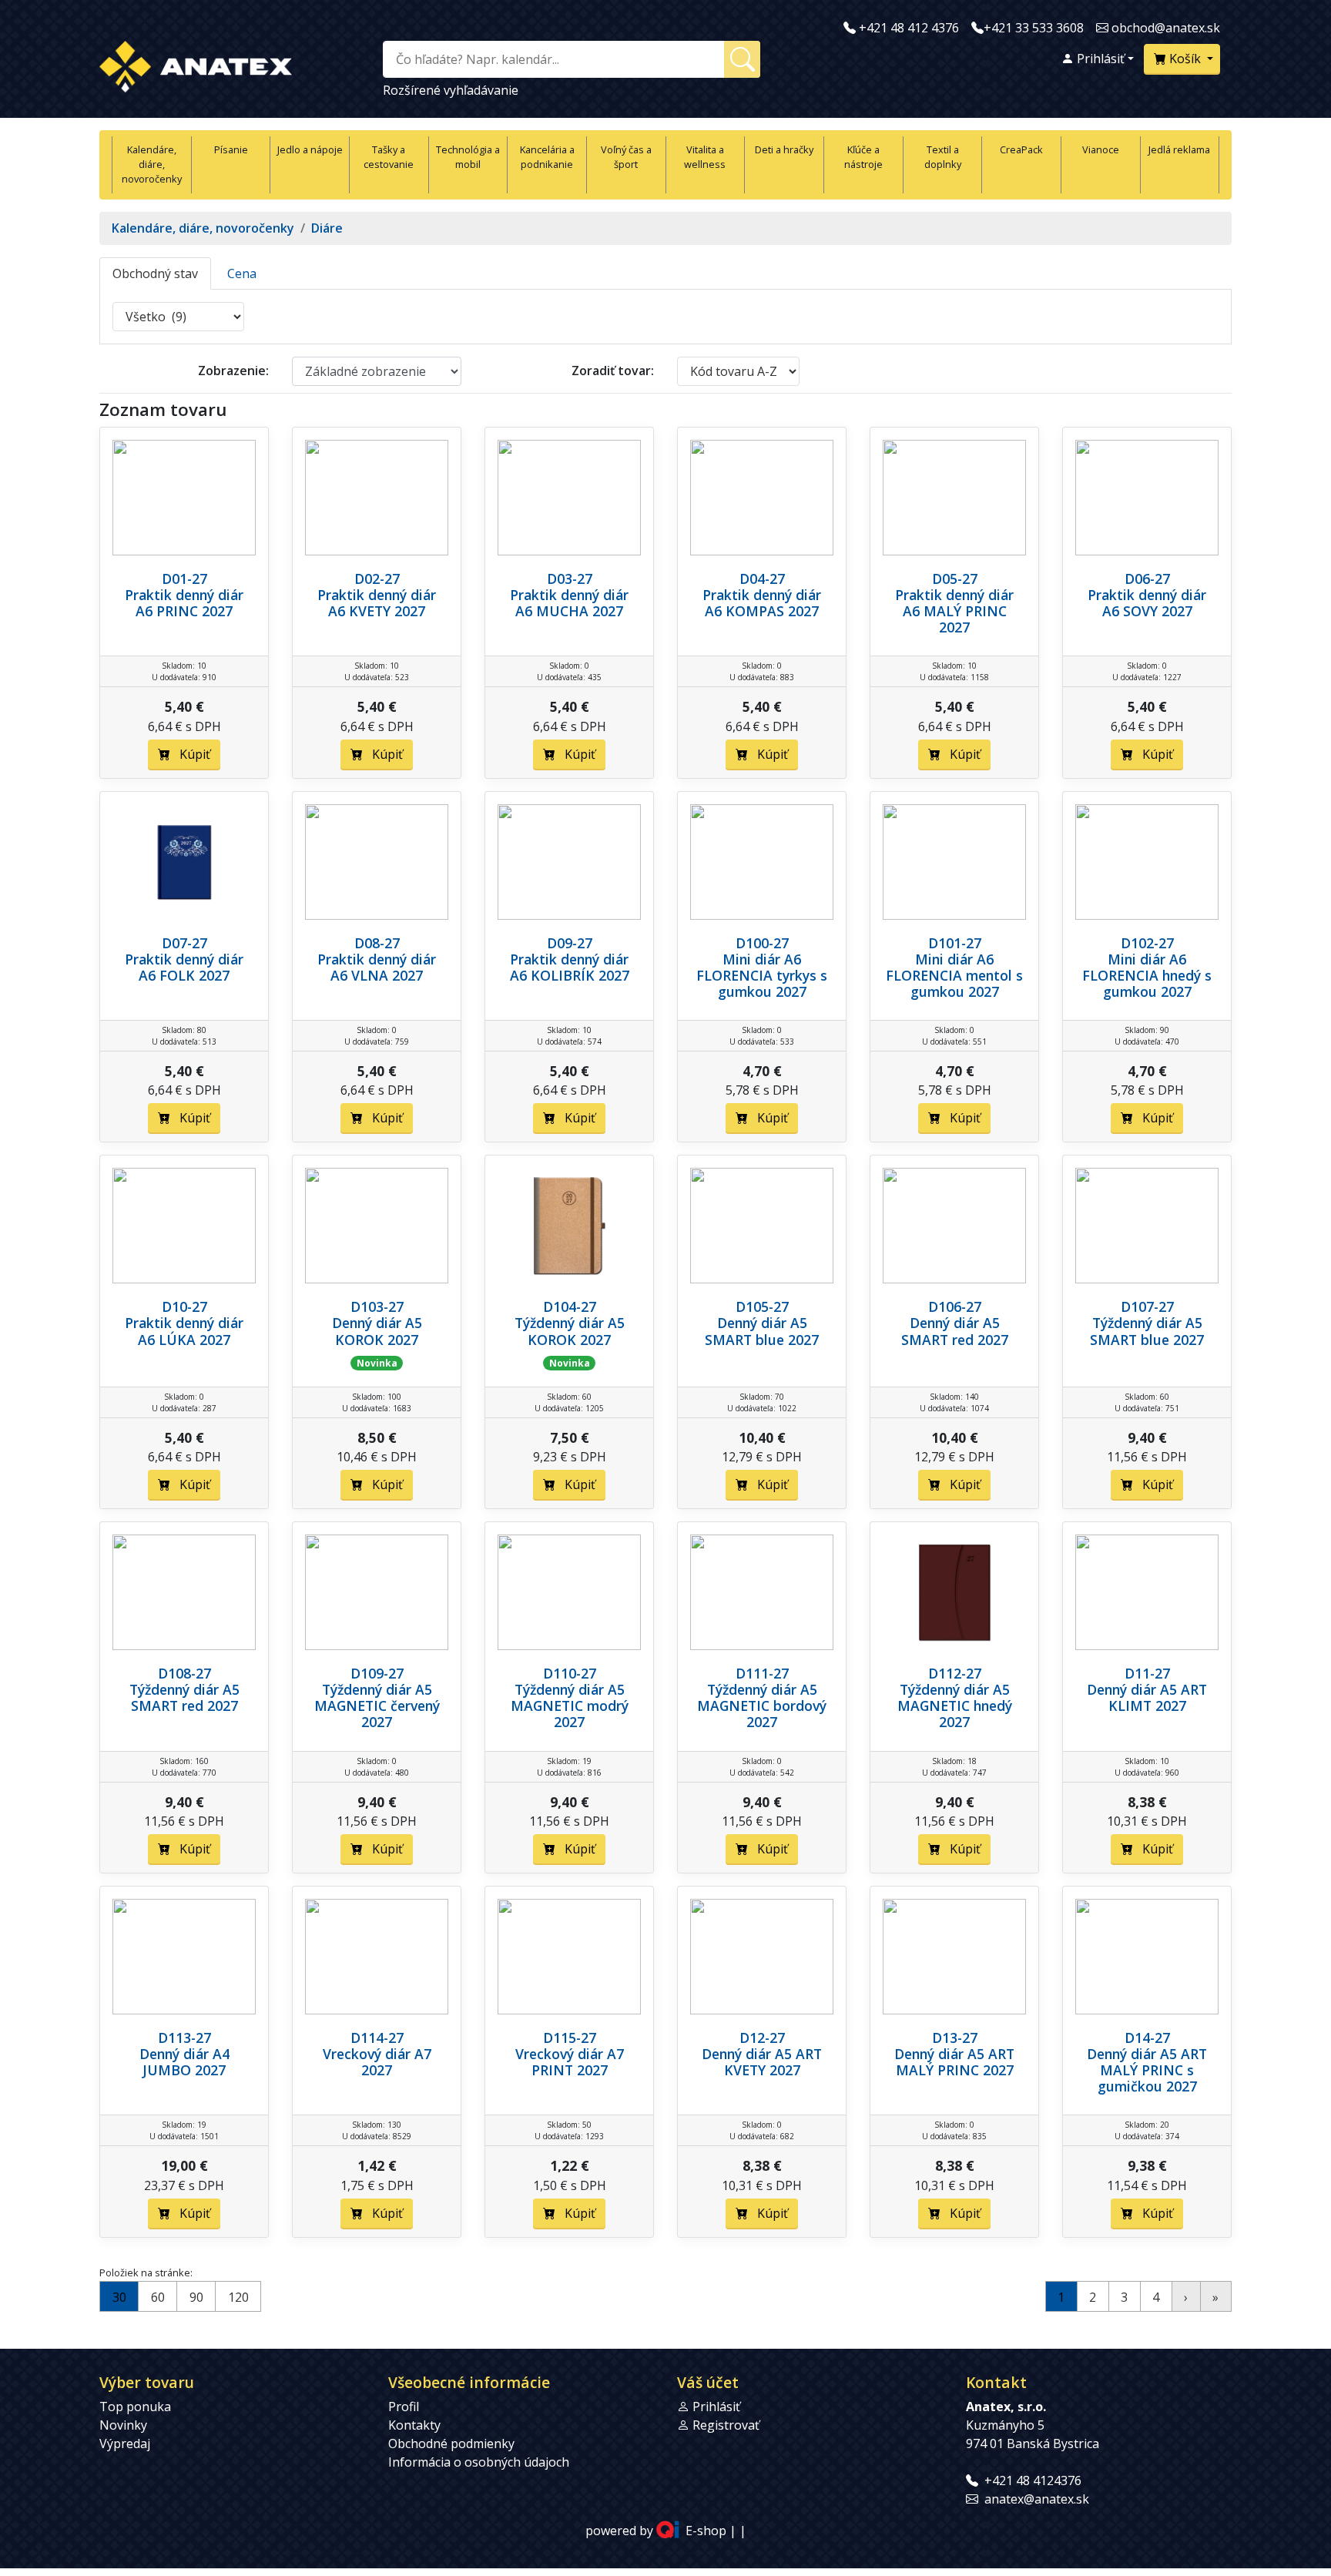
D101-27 (955, 943)
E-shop (706, 2531)
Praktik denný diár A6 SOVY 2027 (1147, 603)
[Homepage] (196, 64)
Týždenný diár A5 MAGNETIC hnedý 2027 (955, 1706)
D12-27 (762, 2038)
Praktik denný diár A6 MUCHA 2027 (569, 603)
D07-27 (184, 943)
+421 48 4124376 (1033, 2480)
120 (238, 2297)
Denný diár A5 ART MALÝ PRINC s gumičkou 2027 (1147, 2070)
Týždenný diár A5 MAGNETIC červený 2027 (377, 1706)
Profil (404, 2407)
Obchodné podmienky (451, 2444)
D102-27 (1147, 943)
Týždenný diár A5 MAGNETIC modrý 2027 (570, 1706)
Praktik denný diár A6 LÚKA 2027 (184, 1331)
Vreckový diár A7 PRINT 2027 (570, 2062)
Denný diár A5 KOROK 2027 (377, 1331)
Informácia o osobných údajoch (479, 2462)
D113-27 (184, 2038)
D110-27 (570, 1673)
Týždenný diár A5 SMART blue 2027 (1147, 1331)
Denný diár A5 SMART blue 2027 (762, 1331)
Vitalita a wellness (705, 157)
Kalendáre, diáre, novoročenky (152, 164)
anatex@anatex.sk (1037, 2499)
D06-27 (1147, 579)
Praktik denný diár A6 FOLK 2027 (184, 967)
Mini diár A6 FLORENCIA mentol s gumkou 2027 (954, 975)
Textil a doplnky (943, 157)
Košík (1185, 59)
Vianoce (1101, 149)
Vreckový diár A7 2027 (377, 2062)
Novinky (123, 2425)
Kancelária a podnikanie (547, 157)
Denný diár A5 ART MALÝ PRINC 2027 (954, 2062)
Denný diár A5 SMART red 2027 (955, 1331)
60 (158, 2297)
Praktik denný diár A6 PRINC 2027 (184, 603)
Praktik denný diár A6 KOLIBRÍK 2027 (570, 967)
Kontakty (414, 2425)
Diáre (327, 228)
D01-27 (184, 579)
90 (196, 2297)
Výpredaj (125, 2444)
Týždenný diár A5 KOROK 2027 (570, 1331)
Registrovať (726, 2425)
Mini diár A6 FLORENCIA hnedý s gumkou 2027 (1147, 975)
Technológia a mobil (468, 157)
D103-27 (377, 1306)
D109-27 (377, 1673)
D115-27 (570, 2038)
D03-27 (570, 579)
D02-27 (377, 579)
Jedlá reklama (1179, 149)
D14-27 (1147, 2038)
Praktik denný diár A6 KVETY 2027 (377, 603)
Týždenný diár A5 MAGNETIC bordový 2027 (762, 1706)
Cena (242, 273)
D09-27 (570, 943)
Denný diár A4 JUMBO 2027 (184, 2062)
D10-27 (184, 1306)
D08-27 (377, 943)
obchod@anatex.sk (1166, 28)
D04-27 (762, 579)
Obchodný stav (155, 273)
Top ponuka (135, 2407)
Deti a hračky (784, 149)
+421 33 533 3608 (1034, 28)
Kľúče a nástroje (863, 157)
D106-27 (955, 1306)
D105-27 (762, 1306)
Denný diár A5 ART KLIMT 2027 (1147, 1697)
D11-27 (1147, 1673)
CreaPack (1021, 149)
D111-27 (762, 1673)
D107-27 (1147, 1306)
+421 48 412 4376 (909, 28)
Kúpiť (190, 754)
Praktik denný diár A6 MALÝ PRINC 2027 (954, 611)
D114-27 (377, 2038)
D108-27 (184, 1673)
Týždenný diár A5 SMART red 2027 (184, 1697)
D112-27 (955, 1673)
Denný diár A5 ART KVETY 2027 (762, 2062)
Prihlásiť (1099, 59)
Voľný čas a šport (626, 157)
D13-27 (955, 2038)
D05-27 (955, 579)
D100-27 (762, 943)
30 (119, 2297)
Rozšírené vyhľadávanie (451, 90)
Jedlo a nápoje (310, 149)
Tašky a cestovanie (389, 157)
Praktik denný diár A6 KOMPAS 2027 (762, 603)
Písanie (231, 149)
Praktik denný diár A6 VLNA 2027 (377, 967)
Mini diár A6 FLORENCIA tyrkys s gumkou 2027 (762, 975)
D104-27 (570, 1306)
